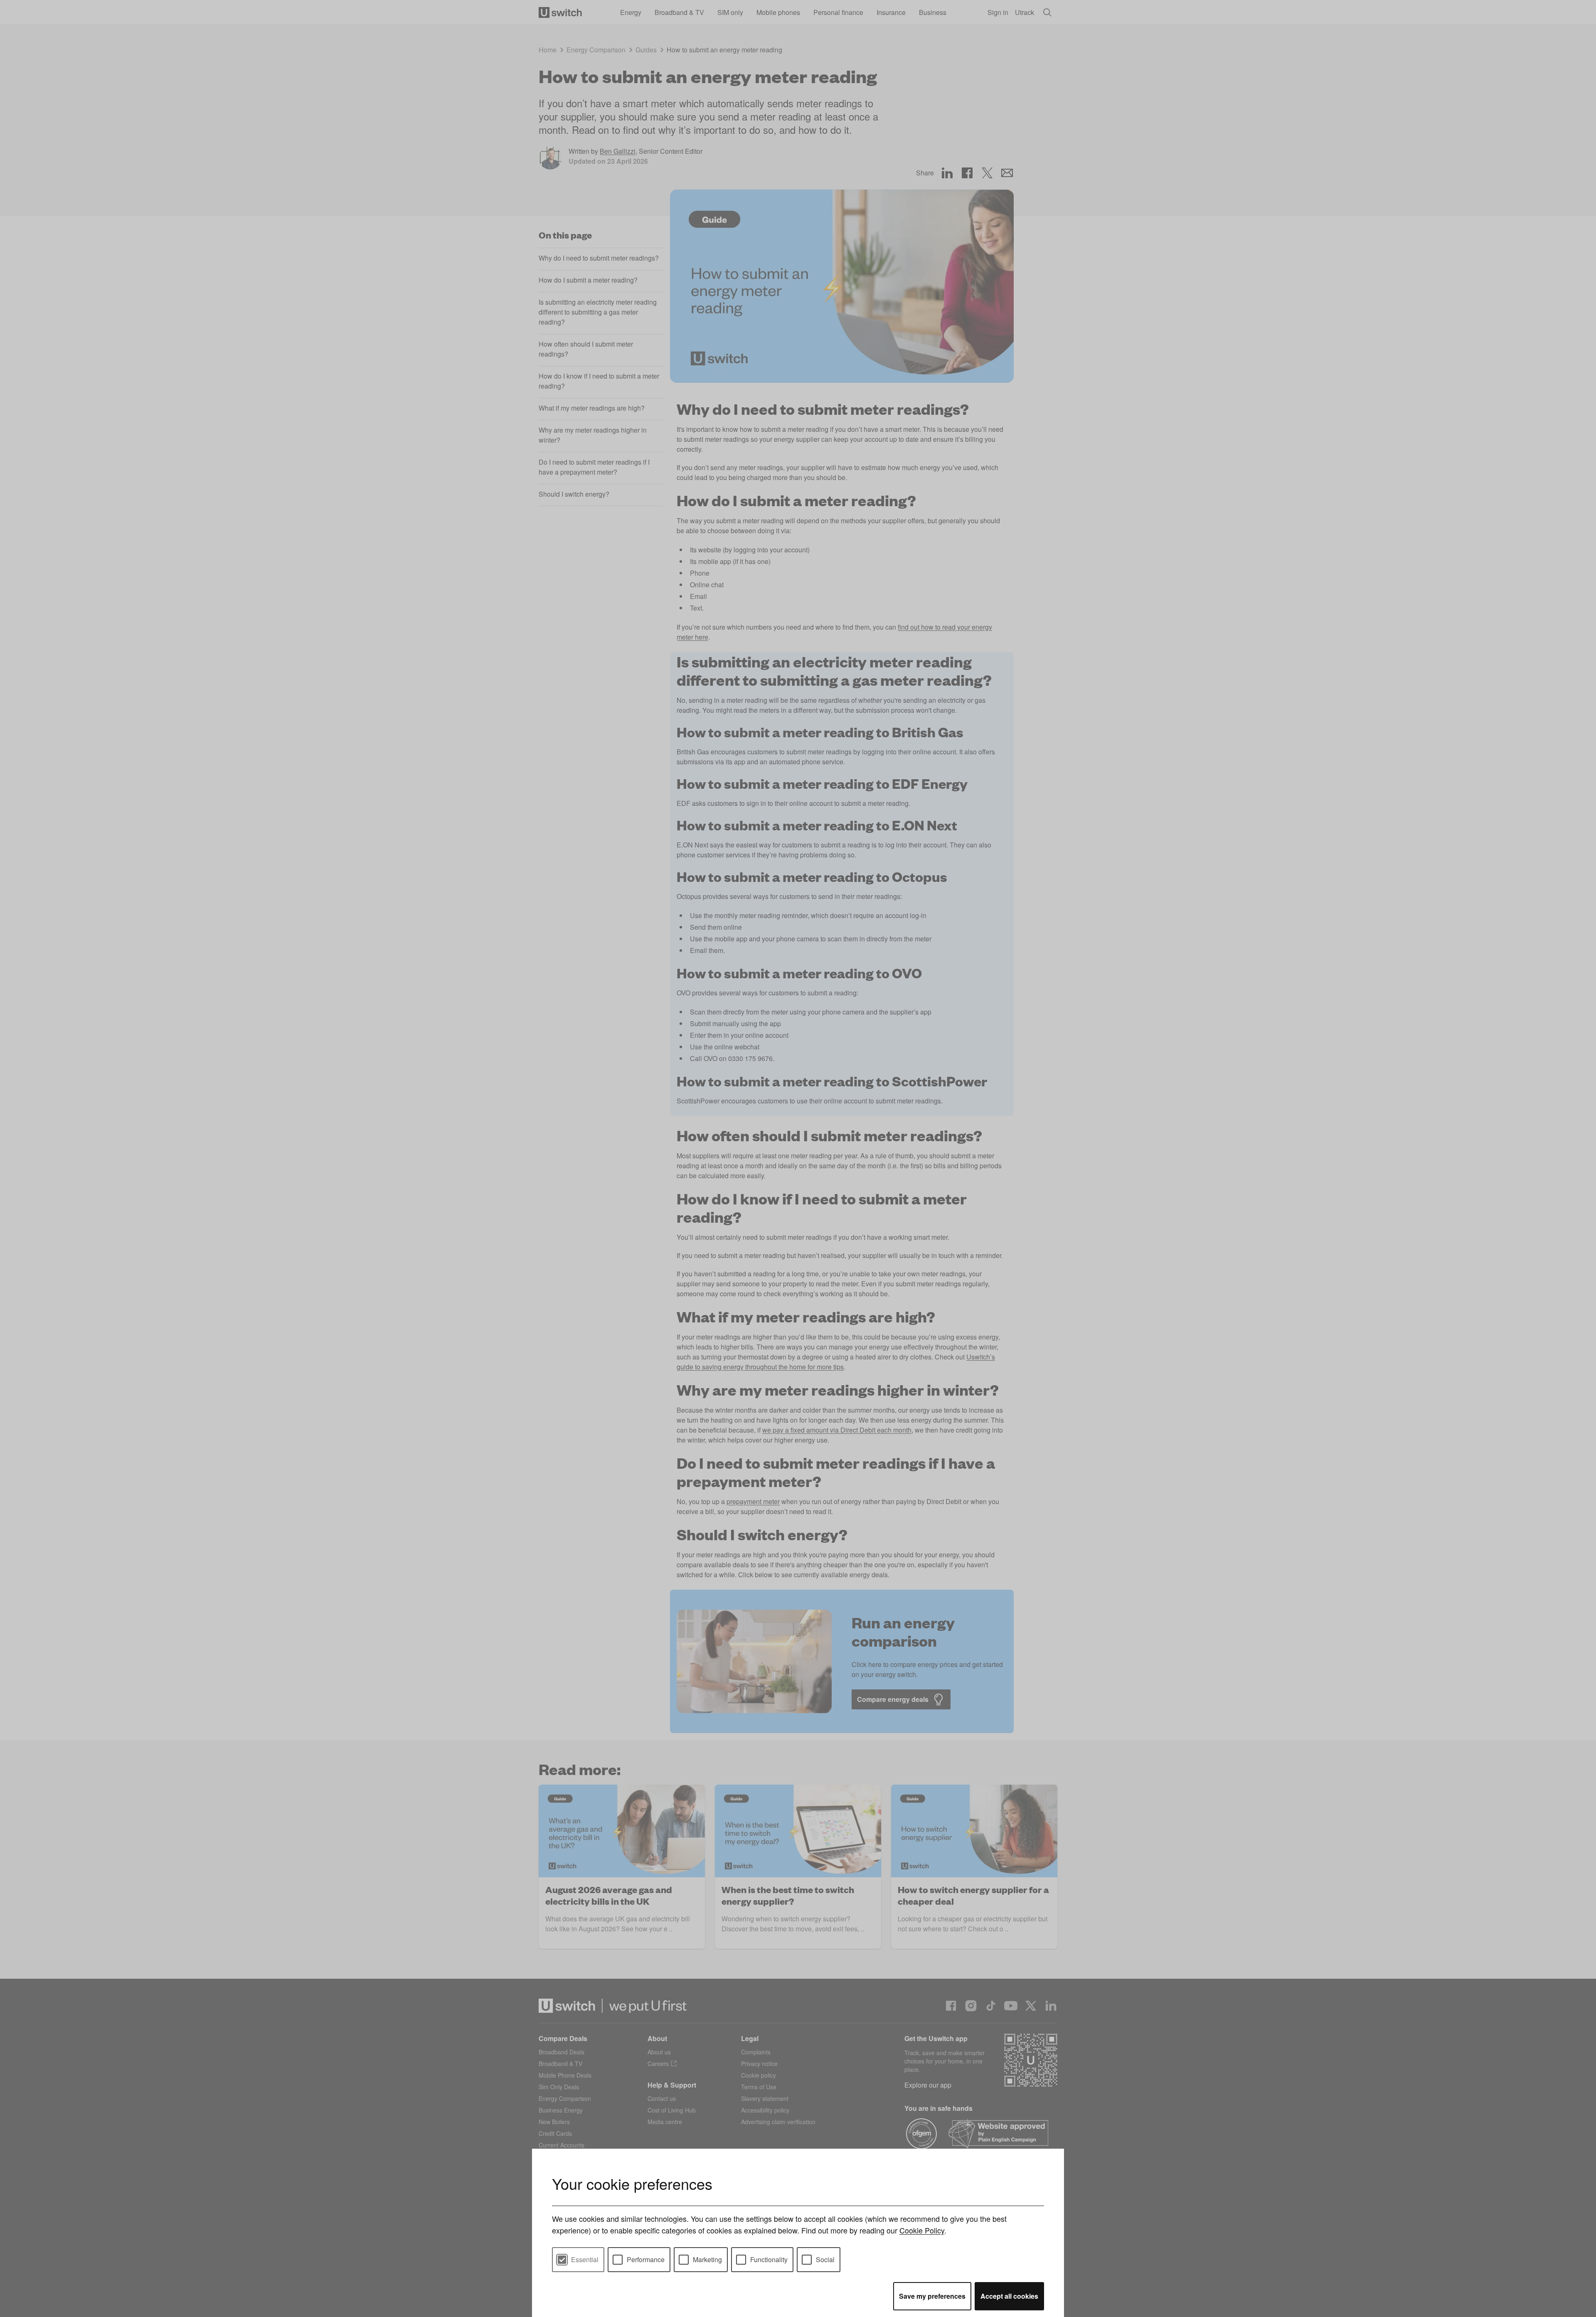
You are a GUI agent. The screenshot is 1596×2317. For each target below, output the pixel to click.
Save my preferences (932, 2296)
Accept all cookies (1009, 2296)
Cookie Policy (922, 2230)
